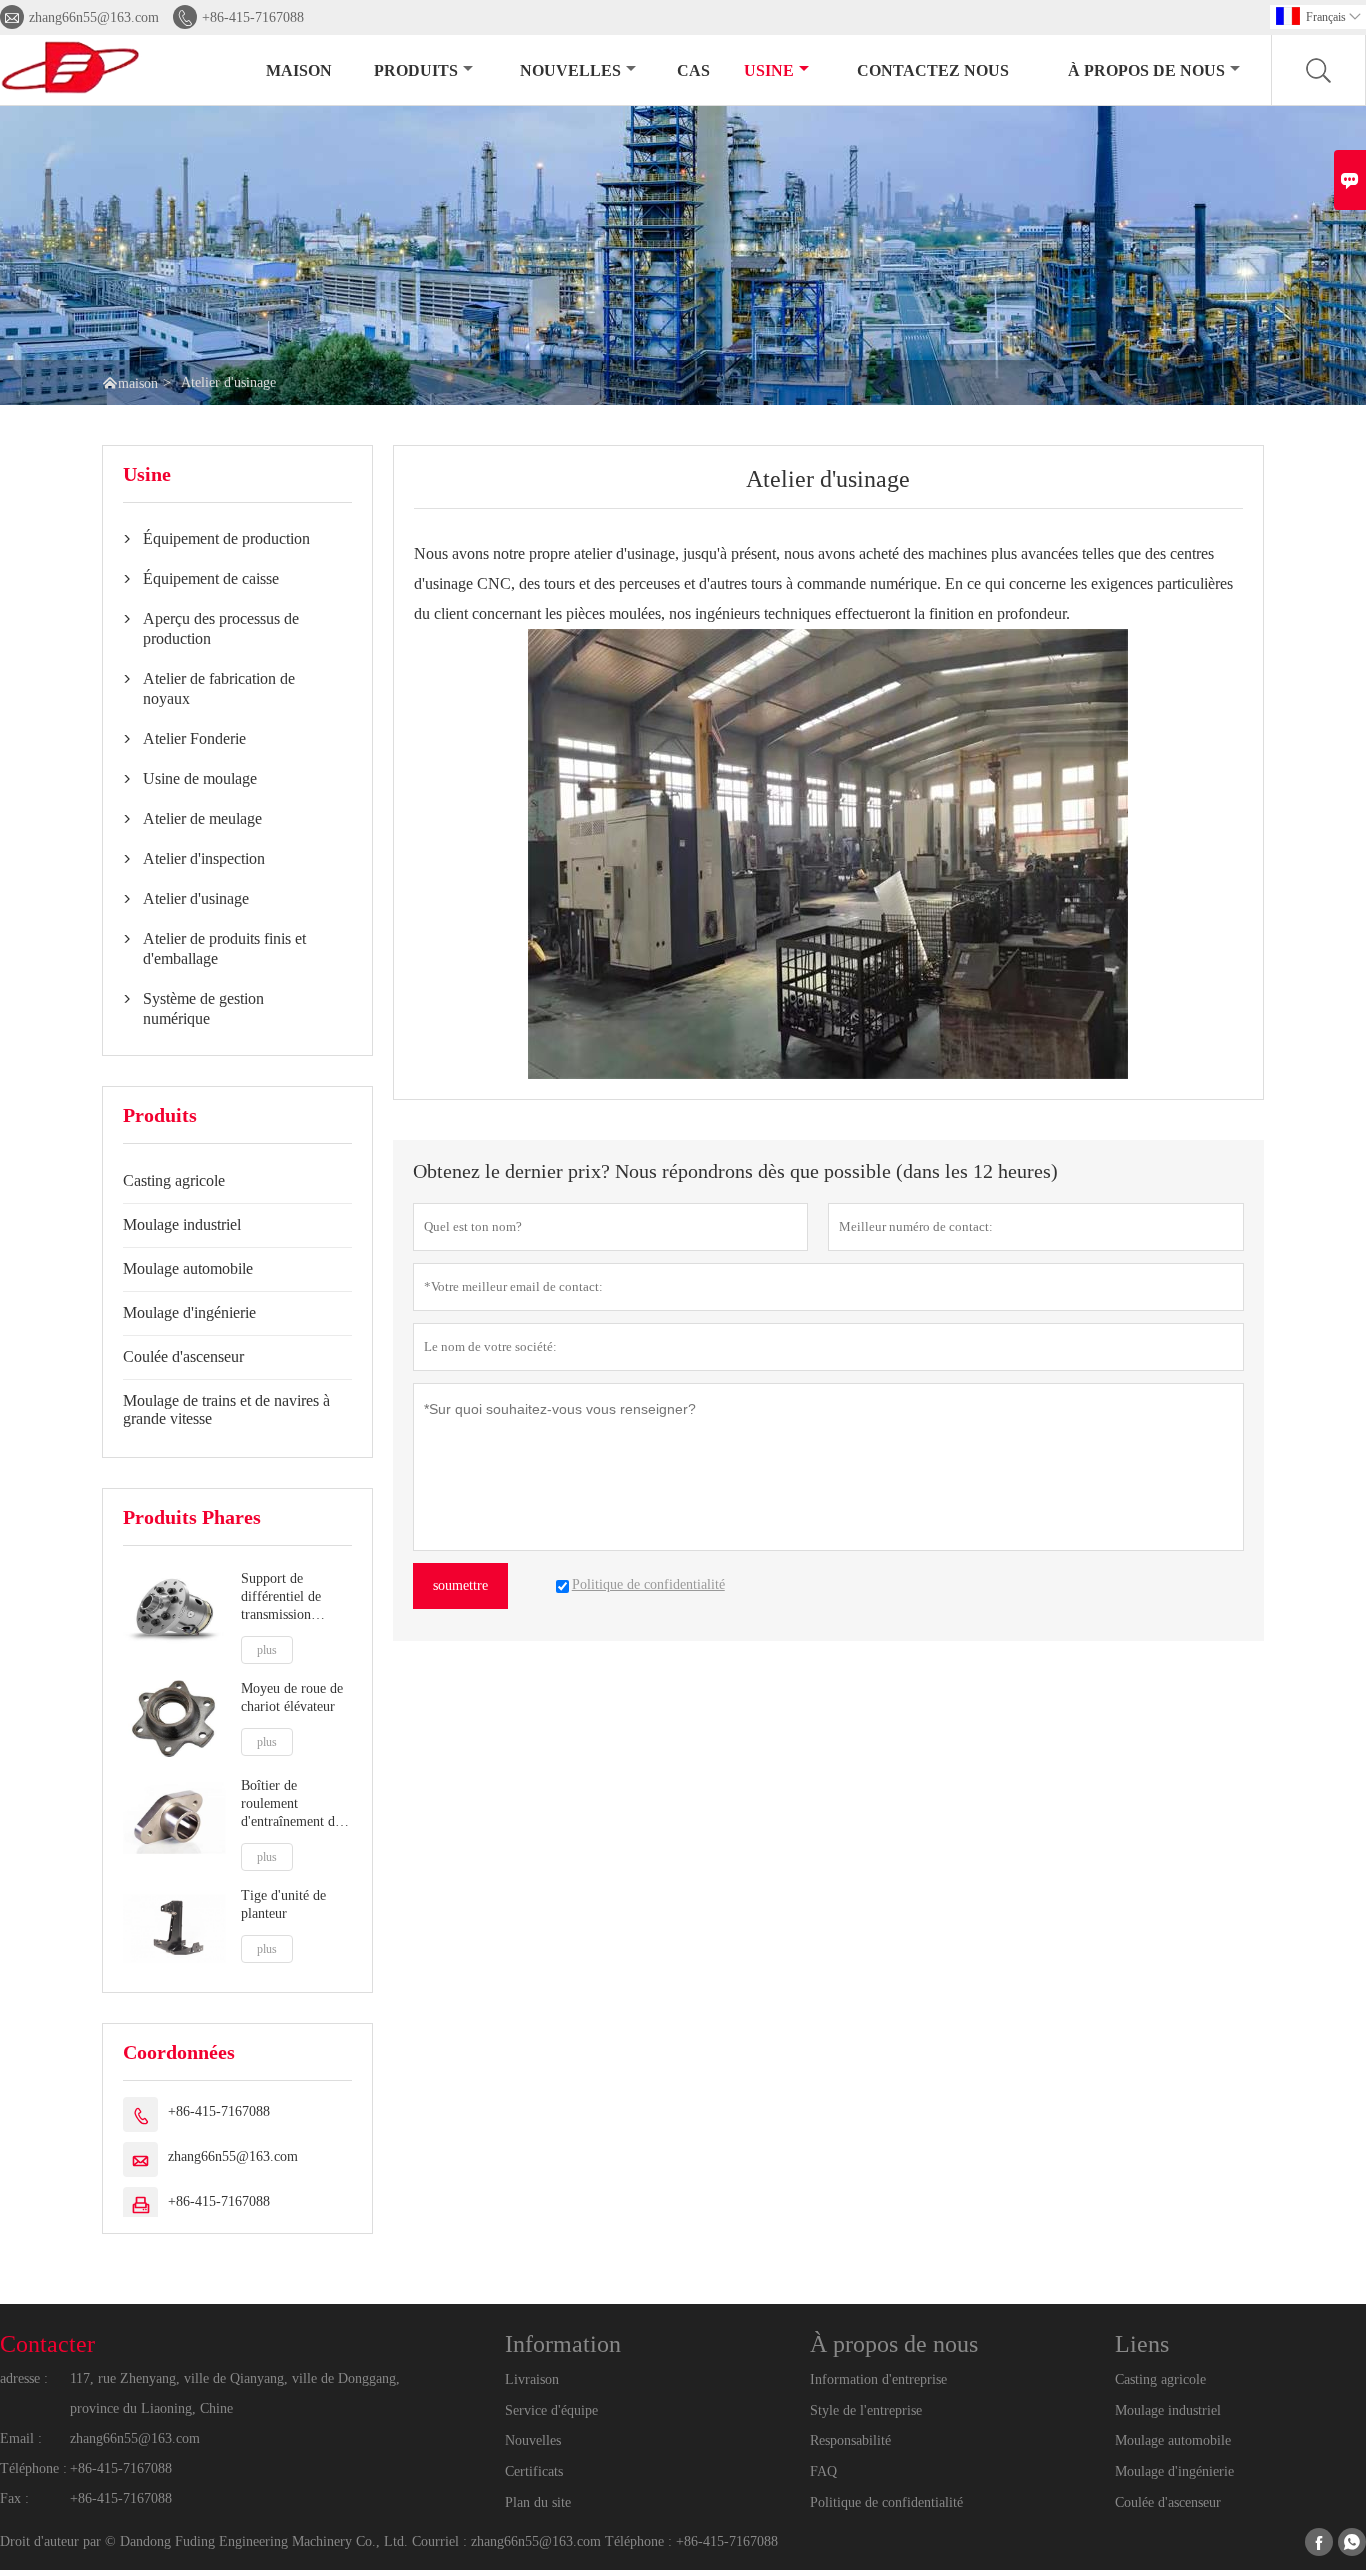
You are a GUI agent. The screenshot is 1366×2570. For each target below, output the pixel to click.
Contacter (47, 2344)
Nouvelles (533, 2440)
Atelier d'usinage (196, 898)
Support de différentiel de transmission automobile (281, 1597)
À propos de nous (1146, 70)
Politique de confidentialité (886, 2502)
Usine (769, 70)
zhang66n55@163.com (94, 17)
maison (299, 70)
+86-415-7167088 (253, 17)
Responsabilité (850, 2440)
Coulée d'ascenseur (183, 1356)
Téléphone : (33, 2468)
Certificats (534, 2471)
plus (267, 1650)
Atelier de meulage (202, 818)
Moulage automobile (188, 1268)
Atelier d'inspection (204, 858)
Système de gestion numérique (203, 1008)
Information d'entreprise (878, 2379)
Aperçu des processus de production (221, 628)
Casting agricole (174, 1180)
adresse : (24, 2378)
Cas (693, 70)
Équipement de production (226, 538)
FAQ (823, 2471)
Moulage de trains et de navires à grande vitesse (226, 1409)
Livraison (532, 2379)
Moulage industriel (182, 1224)
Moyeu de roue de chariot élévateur (292, 1697)
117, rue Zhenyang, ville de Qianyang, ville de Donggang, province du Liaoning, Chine (235, 2393)
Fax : (14, 2498)
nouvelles (570, 70)
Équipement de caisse (211, 578)
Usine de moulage (200, 778)
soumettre (460, 1585)
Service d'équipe (551, 2410)
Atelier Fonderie (194, 738)
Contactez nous (933, 70)
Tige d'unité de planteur (283, 1904)
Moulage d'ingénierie (189, 1312)
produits (416, 70)
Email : (21, 2438)
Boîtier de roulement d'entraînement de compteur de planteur (291, 1804)
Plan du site (538, 2502)
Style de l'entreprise (866, 2410)
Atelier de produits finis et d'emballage (224, 948)
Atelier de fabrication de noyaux (219, 688)
